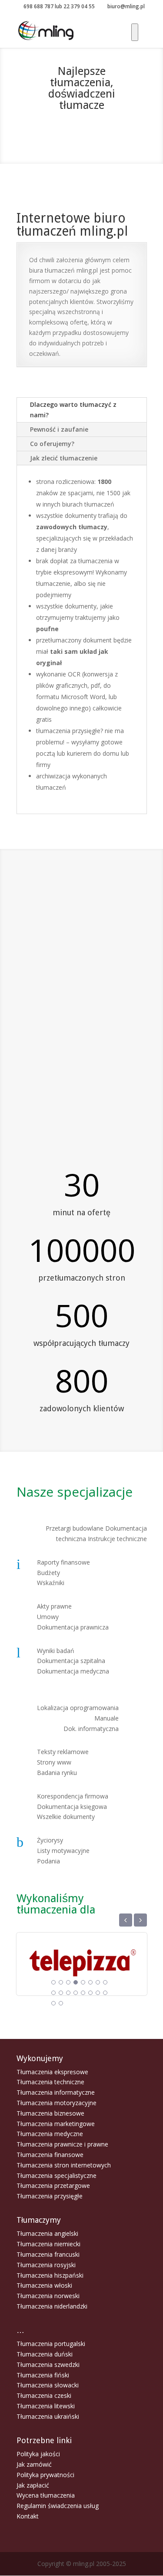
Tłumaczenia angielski (47, 2233)
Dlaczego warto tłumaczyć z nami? (73, 410)
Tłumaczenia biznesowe (50, 2113)
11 (68, 1993)
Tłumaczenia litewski (46, 2406)
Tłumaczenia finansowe (50, 2155)
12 (76, 1993)
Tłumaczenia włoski (44, 2285)
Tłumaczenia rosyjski (46, 2265)
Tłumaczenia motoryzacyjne (57, 2103)
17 (53, 2003)
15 (98, 1993)
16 (105, 1993)
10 (61, 1993)
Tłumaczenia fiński (43, 2375)
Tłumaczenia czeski (44, 2395)
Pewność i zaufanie (59, 429)
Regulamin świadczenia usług (58, 2506)
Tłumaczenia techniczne (50, 2082)
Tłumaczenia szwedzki (48, 2365)
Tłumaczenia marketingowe (56, 2124)
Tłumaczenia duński (45, 2354)
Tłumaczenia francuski (48, 2254)
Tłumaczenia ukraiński (48, 2416)
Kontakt (28, 2516)
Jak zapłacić (33, 2485)
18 (61, 2003)
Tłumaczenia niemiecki (48, 2244)
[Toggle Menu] (135, 32)
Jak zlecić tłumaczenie (64, 458)
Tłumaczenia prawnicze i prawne (62, 2144)
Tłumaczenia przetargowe (53, 2186)
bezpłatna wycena (82, 134)
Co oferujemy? (52, 444)
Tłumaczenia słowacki (48, 2385)
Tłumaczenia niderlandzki (52, 2306)
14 (90, 1993)
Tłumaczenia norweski (48, 2296)
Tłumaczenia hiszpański (50, 2275)
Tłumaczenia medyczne (50, 2134)
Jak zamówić (34, 2464)
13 (83, 1993)
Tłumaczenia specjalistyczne (57, 2175)
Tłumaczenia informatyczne (56, 2092)
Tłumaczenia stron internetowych (64, 2165)
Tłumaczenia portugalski (51, 2344)
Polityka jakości (38, 2454)
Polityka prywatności (45, 2475)
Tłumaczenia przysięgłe (50, 2196)
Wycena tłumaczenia (46, 2495)
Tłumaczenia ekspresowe (52, 2072)
